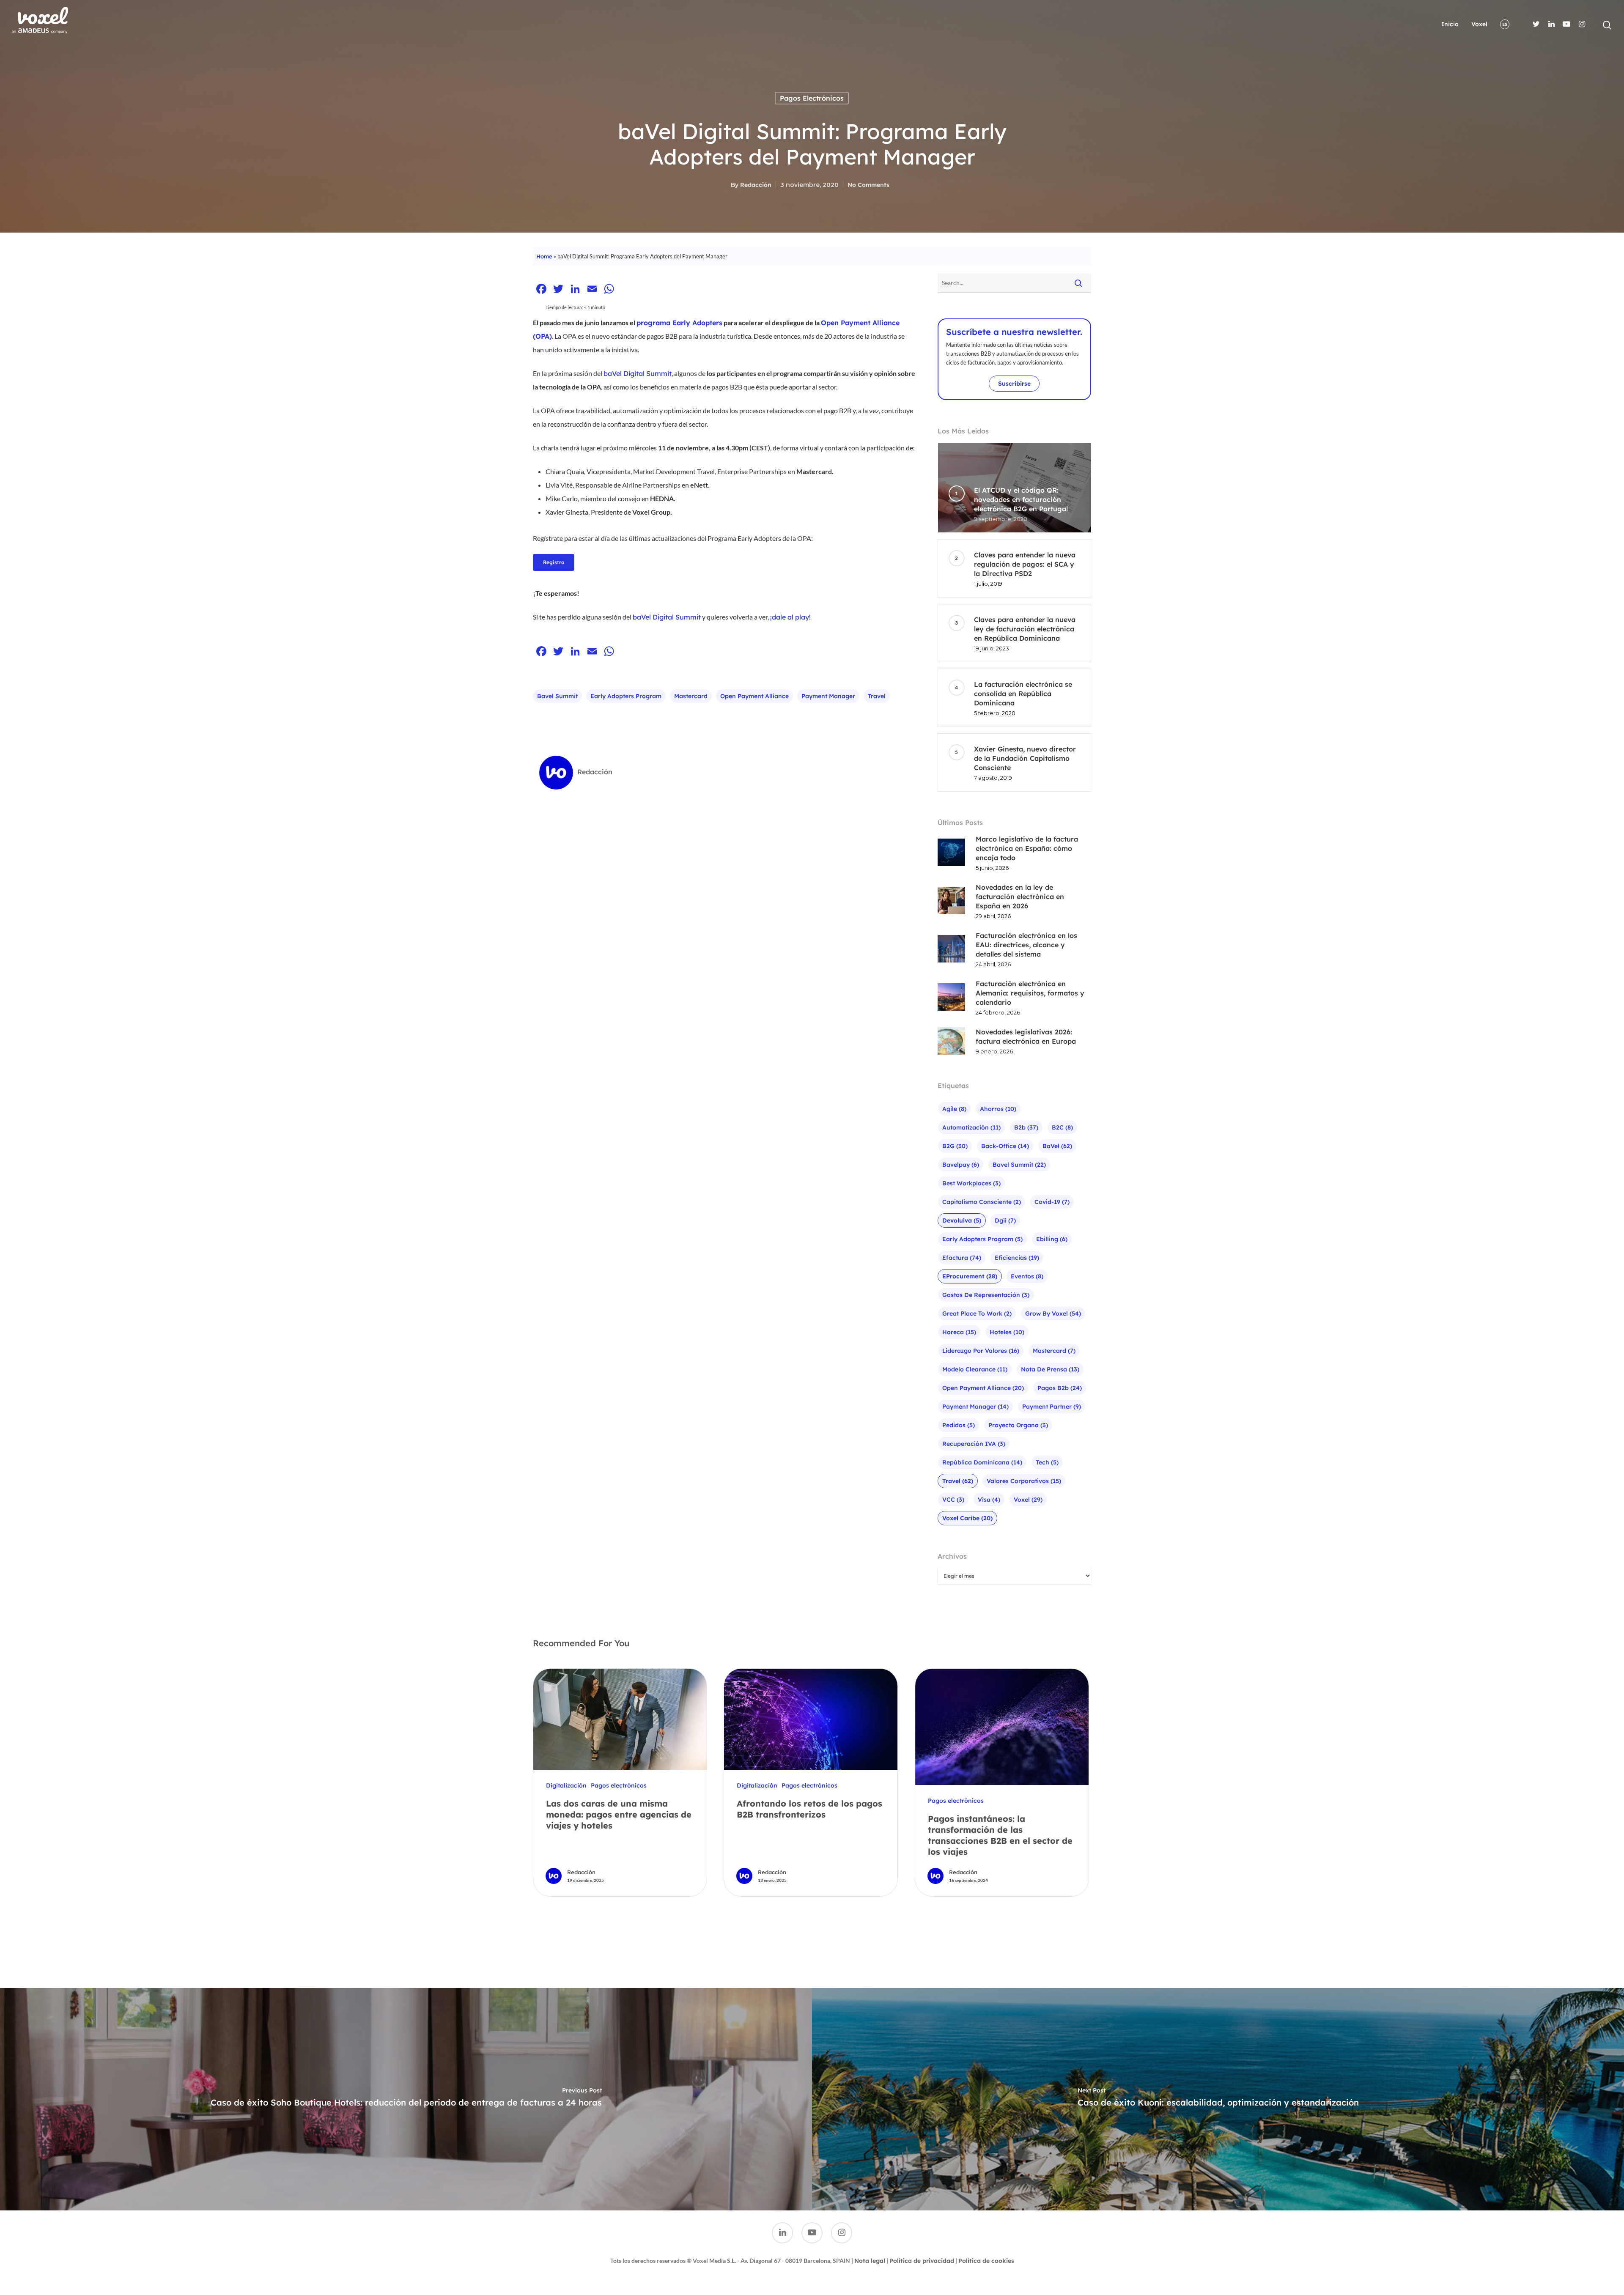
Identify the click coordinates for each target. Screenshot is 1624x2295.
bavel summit (557, 696)
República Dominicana (982, 1462)
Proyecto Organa (1018, 1425)
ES (1505, 24)
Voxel (1479, 24)
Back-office (1005, 1146)
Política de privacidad (922, 2261)
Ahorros (998, 1109)
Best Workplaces (971, 1183)
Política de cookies (986, 2261)
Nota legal (870, 2261)
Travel (877, 696)
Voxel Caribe (967, 1518)
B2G (955, 1146)
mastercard (691, 696)
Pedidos (959, 1425)
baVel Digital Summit (667, 617)
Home (544, 256)
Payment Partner (1052, 1407)
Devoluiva (962, 1220)
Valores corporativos (1024, 1481)
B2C (1062, 1127)
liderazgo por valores (981, 1351)
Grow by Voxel (1053, 1313)
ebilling (1052, 1239)
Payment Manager (828, 696)
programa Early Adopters (679, 323)
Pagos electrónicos (812, 98)
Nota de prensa (1050, 1369)
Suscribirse (1014, 384)
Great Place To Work (977, 1313)
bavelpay (961, 1165)
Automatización (971, 1127)
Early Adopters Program (626, 696)
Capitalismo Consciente (982, 1202)
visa (989, 1500)
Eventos (1027, 1276)
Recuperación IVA (974, 1444)
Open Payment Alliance (754, 696)
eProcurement (970, 1276)
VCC (953, 1500)
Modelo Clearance (975, 1369)
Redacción (756, 185)
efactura (962, 1258)
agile (954, 1109)
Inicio (1450, 24)
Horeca (959, 1332)
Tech (1047, 1462)
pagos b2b (1060, 1388)
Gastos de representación (986, 1295)
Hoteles (1007, 1332)
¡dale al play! (790, 617)
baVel (1057, 1146)
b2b (1026, 1127)
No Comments (868, 185)
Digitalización (566, 1785)
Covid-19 (1052, 1202)
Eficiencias (1017, 1258)
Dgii (1005, 1220)
